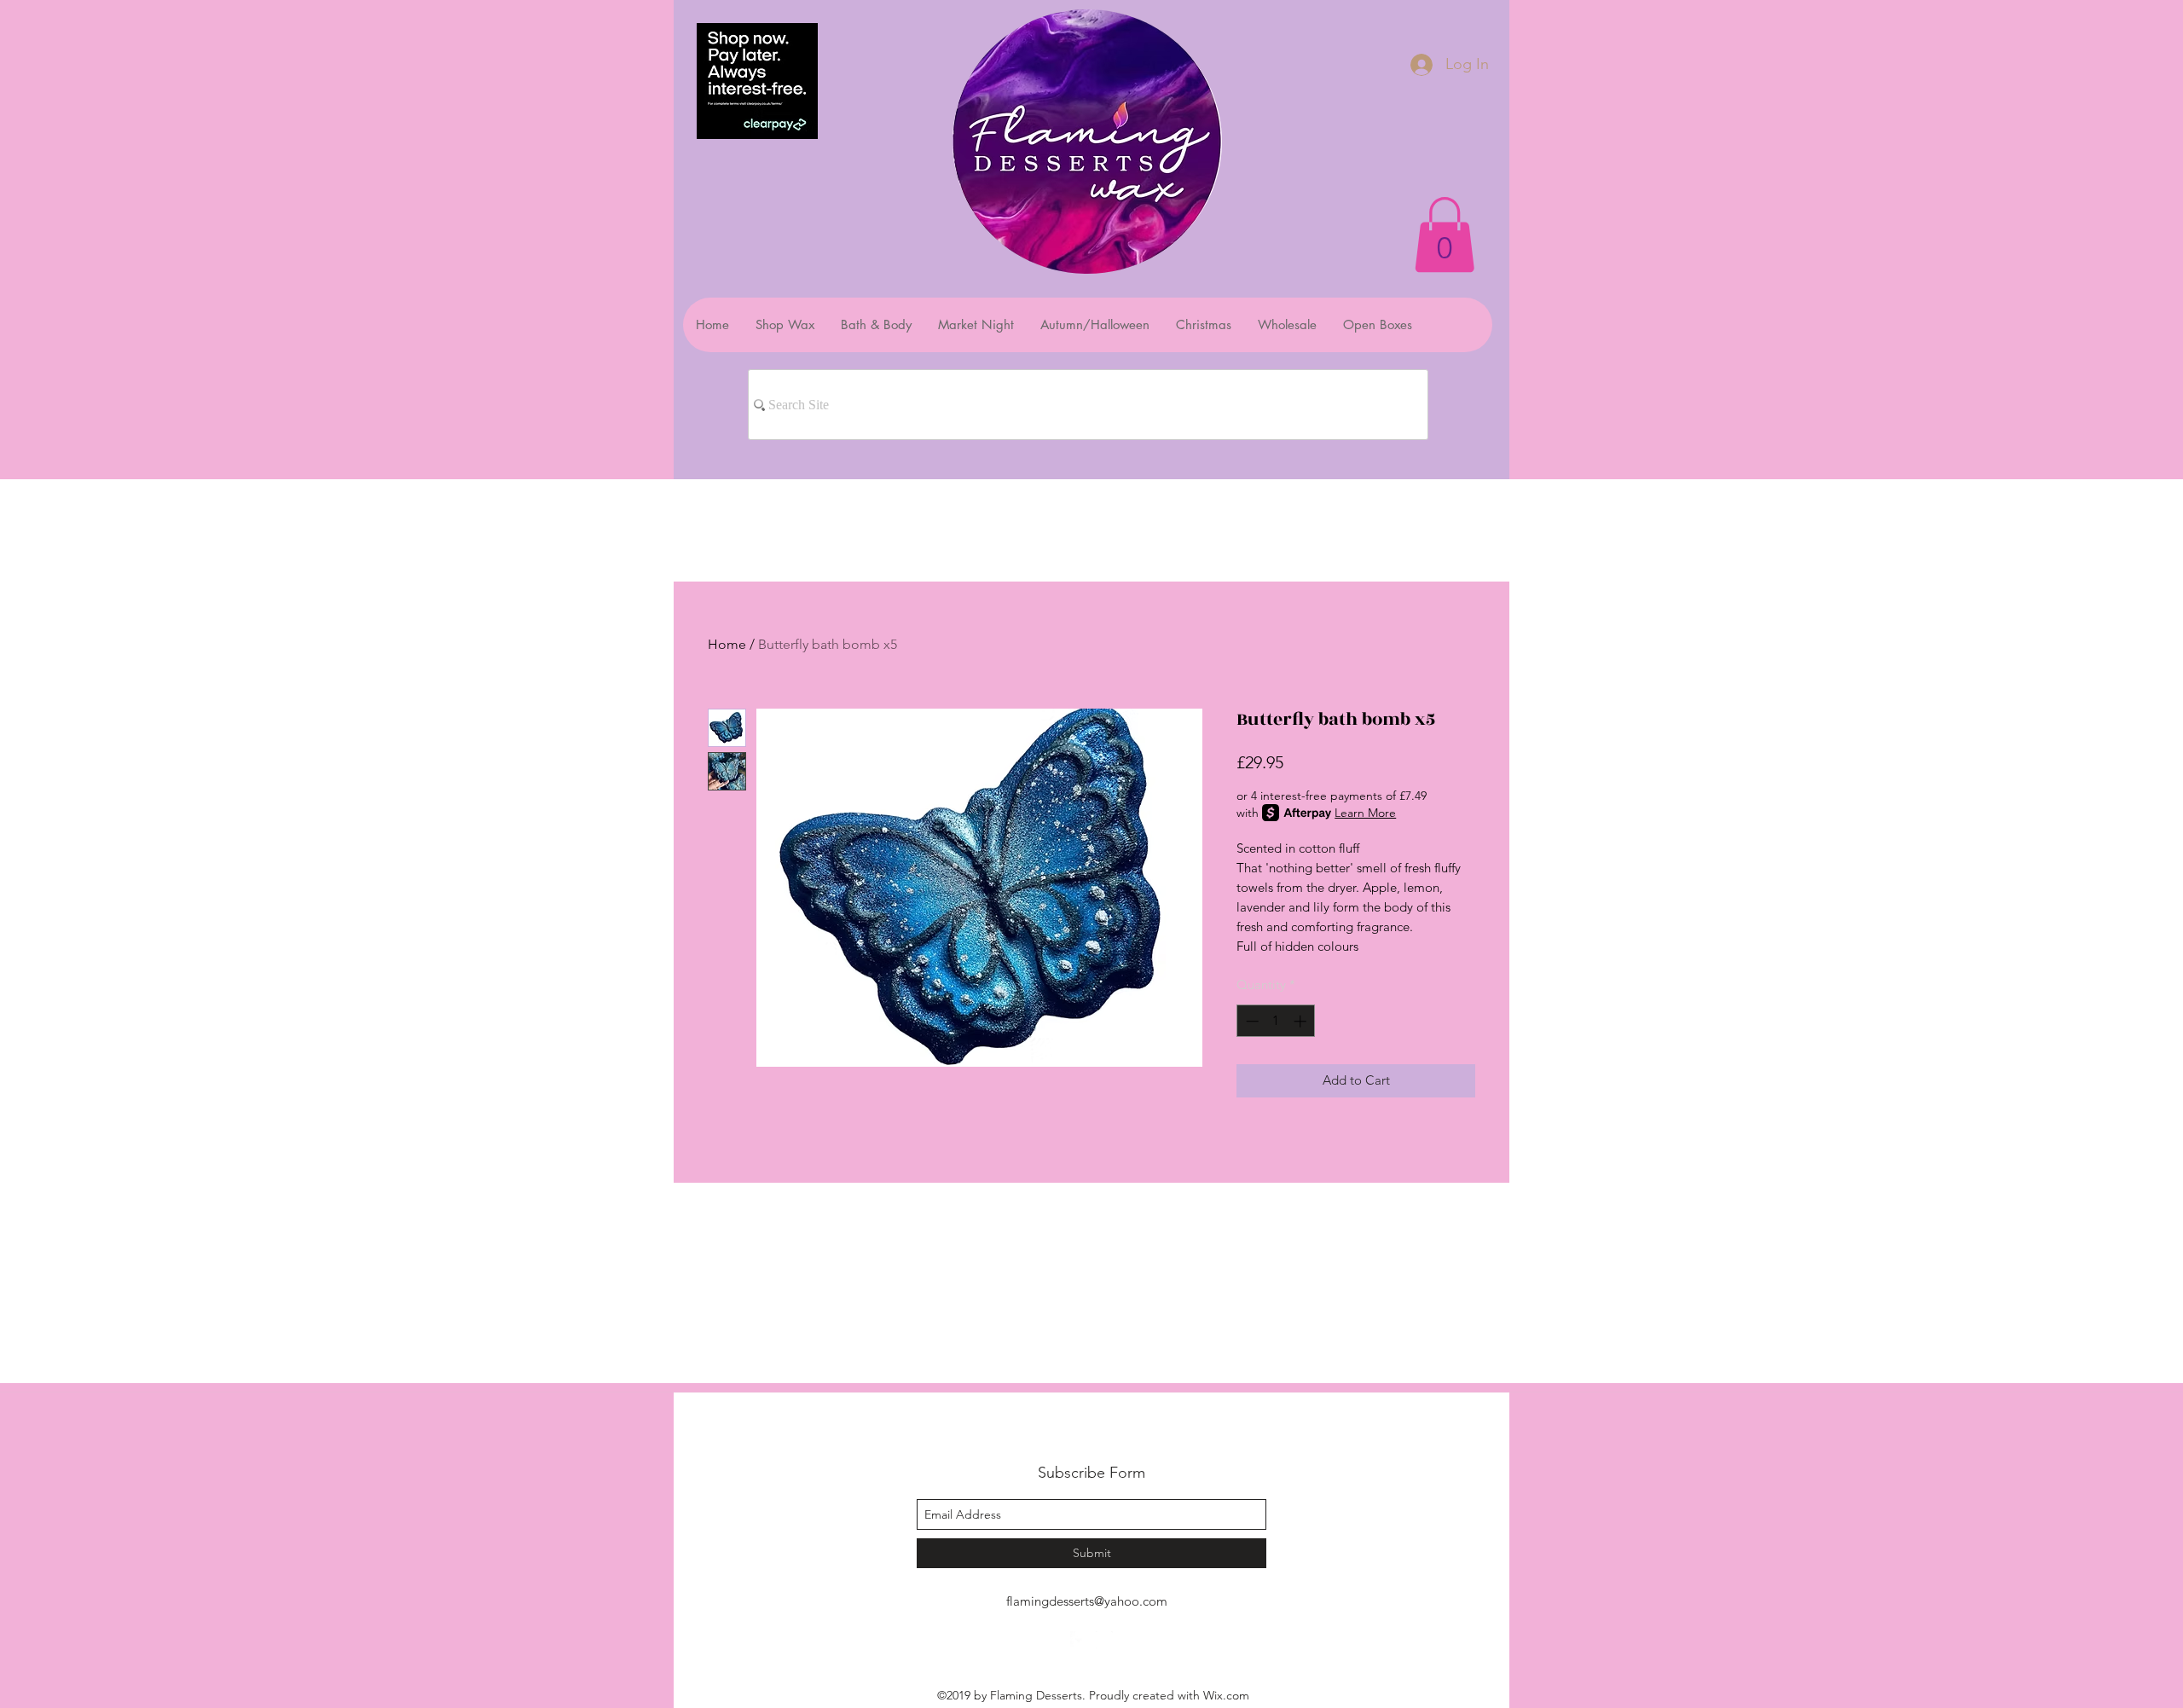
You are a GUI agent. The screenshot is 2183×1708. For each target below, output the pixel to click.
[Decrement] (1251, 1021)
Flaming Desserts (1070, 1435)
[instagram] (1104, 1640)
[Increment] (1302, 1021)
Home (727, 644)
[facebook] (1079, 1640)
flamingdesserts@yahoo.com (1087, 1601)
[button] (1445, 234)
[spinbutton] (1276, 1021)
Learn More (1365, 813)
